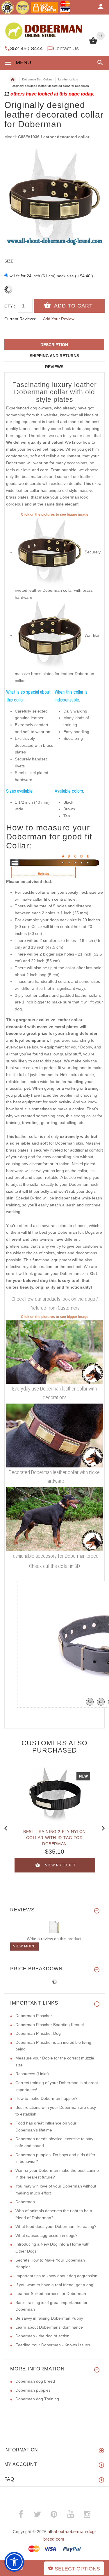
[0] (93, 43)
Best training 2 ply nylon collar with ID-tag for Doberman (54, 1838)
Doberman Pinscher (34, 2016)
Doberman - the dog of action (42, 2336)
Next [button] (103, 1828)
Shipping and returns (54, 356)
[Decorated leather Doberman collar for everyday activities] (54, 1351)
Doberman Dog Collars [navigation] (37, 79)
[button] (99, 63)
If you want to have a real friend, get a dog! (55, 2285)
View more (24, 1946)
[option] (54, 199)
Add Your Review (59, 319)
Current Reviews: (20, 319)
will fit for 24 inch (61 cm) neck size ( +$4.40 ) (51, 276)
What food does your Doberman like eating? (56, 2226)
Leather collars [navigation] (68, 79)
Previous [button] (6, 1828)
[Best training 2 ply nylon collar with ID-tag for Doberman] (55, 1795)
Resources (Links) (32, 2074)
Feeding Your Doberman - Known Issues (53, 2345)
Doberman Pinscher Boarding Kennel (50, 2025)
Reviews (54, 367)
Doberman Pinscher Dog (38, 2033)
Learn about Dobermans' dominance (49, 2327)
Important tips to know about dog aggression (56, 2276)
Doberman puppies (33, 2390)
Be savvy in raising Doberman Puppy (49, 2318)
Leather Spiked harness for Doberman (51, 2293)
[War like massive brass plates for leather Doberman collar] (50, 635)
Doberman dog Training (37, 2399)
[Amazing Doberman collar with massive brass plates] (54, 1519)
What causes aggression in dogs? (47, 2235)
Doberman (25, 2202)
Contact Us (66, 48)
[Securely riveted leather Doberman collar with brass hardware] (50, 552)
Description (54, 345)
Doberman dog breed (35, 2381)
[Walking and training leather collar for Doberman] (54, 1435)
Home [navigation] (12, 80)
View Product (60, 1865)
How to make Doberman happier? (47, 2098)
